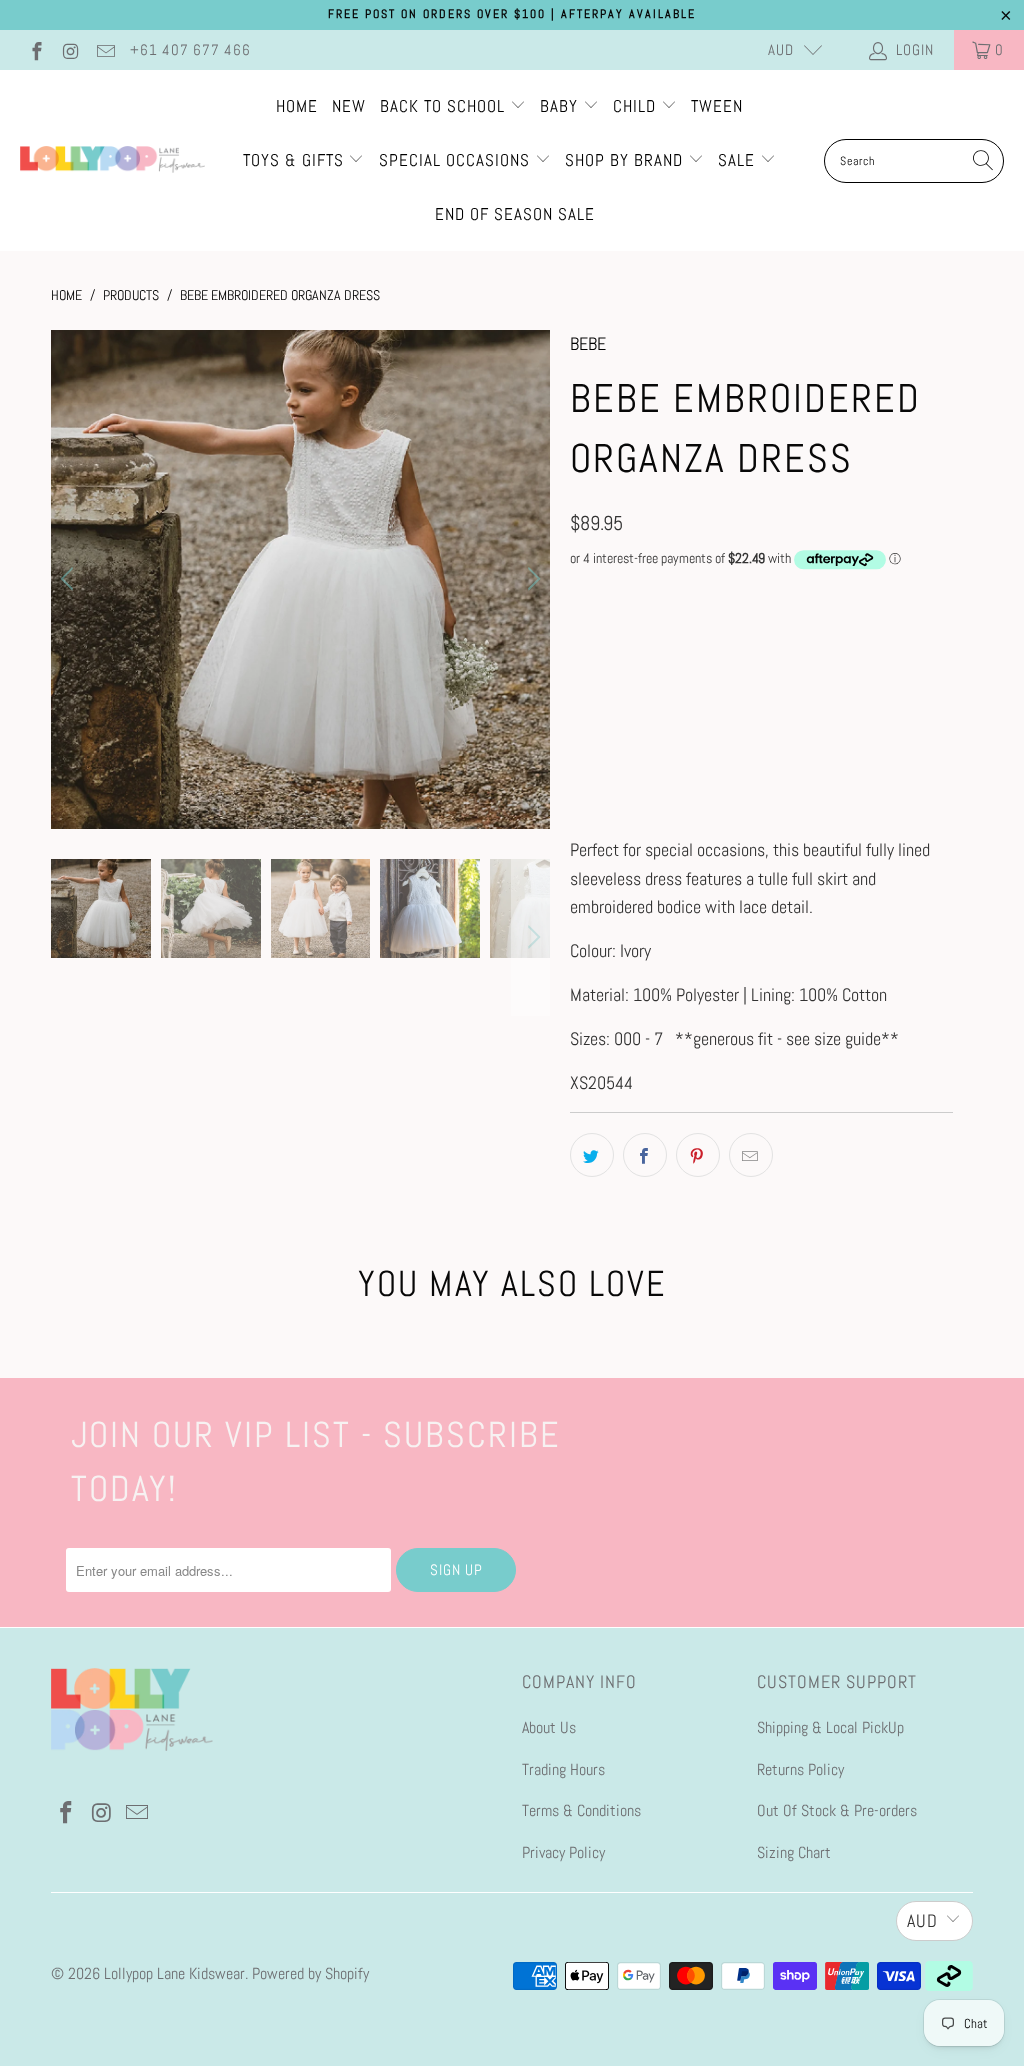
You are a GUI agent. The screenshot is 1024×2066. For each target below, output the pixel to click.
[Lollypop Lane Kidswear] (112, 161)
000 (591, 639)
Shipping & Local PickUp (830, 1727)
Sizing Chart (794, 1852)
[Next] (531, 579)
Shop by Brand (624, 160)
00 (642, 639)
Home (297, 106)
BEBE (588, 343)
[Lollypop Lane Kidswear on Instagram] (70, 49)
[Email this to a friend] (751, 1155)
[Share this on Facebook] (645, 1155)
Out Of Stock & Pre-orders (837, 1810)
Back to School (445, 106)
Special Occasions (454, 160)
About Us (549, 1727)
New (349, 106)
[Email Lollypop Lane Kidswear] (104, 49)
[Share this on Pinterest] (698, 1155)
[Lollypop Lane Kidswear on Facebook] (35, 49)
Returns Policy (800, 1769)
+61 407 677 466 (190, 49)
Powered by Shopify (310, 1973)
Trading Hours (563, 1769)
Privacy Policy (563, 1852)
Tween (717, 106)
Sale (739, 160)
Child (637, 106)
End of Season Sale (515, 214)
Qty (579, 750)
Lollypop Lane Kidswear (174, 1973)
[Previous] (70, 579)
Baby (561, 106)
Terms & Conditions (581, 1810)
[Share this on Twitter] (592, 1155)
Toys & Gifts (296, 160)
